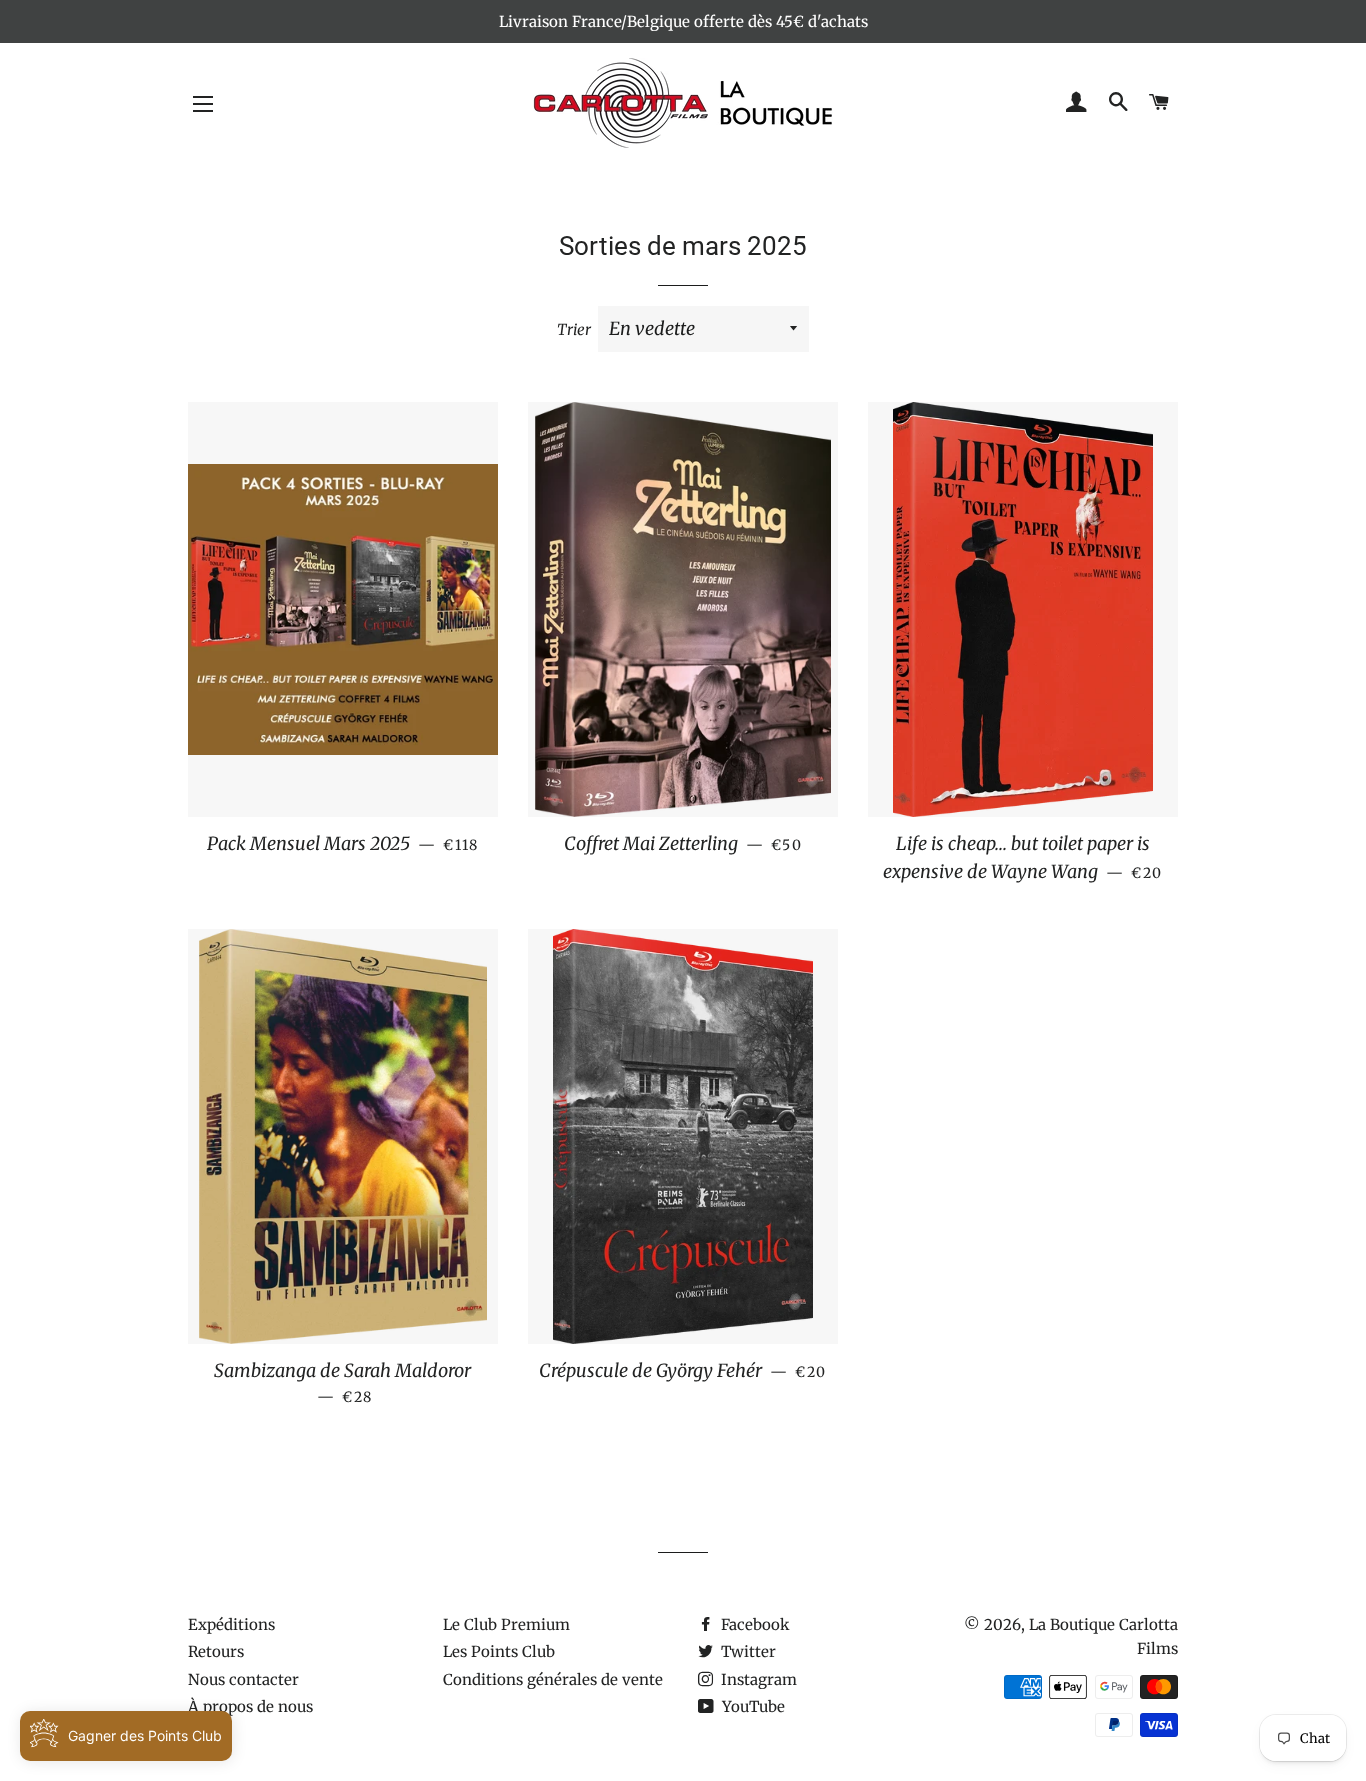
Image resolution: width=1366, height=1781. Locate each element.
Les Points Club (499, 1651)
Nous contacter (243, 1679)
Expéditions (231, 1624)
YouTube (751, 1706)
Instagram (757, 1679)
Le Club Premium (506, 1624)
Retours (216, 1651)
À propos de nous (250, 1706)
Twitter (746, 1651)
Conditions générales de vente (553, 1679)
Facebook (753, 1624)
